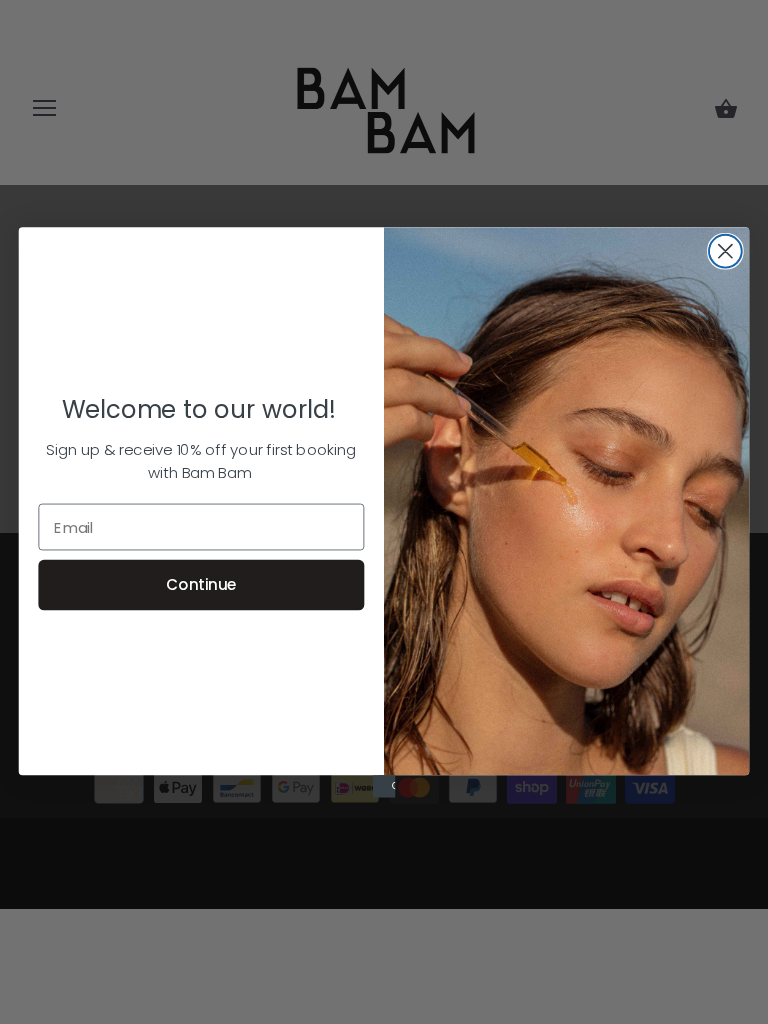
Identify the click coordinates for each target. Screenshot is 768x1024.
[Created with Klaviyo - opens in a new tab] (384, 786)
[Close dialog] (725, 250)
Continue (201, 584)
